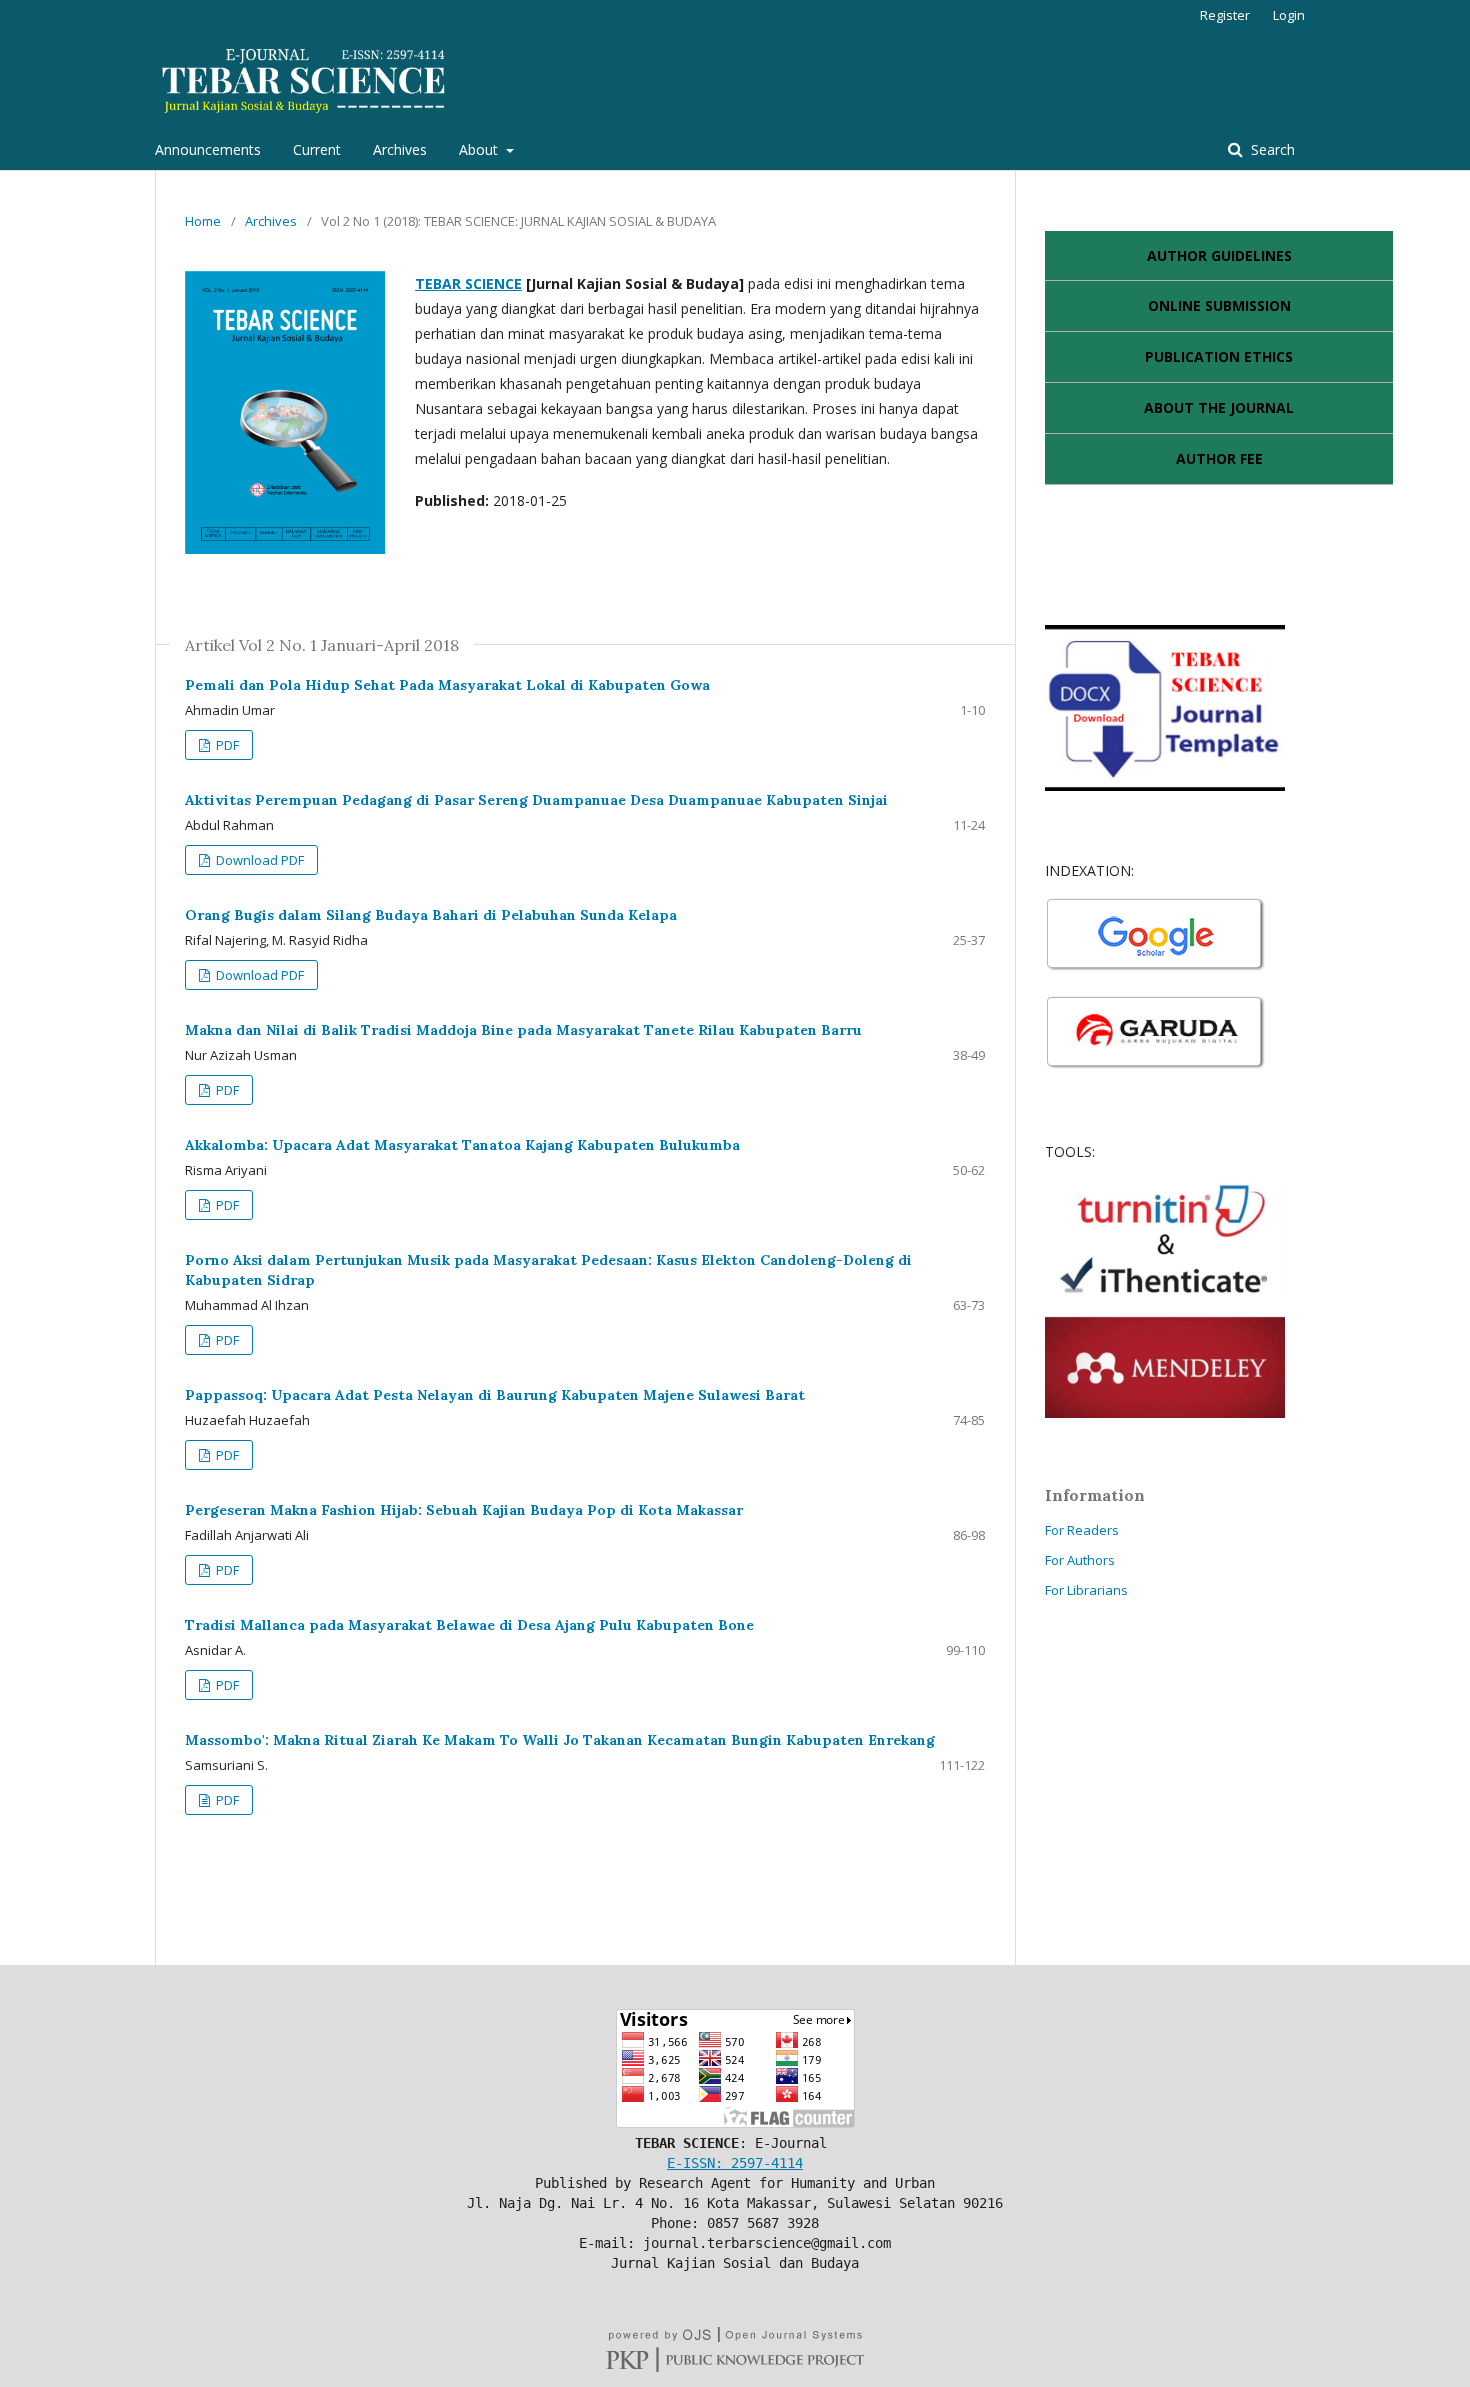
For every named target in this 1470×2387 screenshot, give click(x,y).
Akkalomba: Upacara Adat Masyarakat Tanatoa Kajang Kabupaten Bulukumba (462, 1145)
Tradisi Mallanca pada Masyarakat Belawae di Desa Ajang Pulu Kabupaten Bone (469, 1625)
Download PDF (258, 860)
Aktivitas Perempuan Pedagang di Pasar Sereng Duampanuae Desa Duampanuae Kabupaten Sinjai (536, 800)
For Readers (1082, 1530)
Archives (400, 149)
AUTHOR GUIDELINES (1219, 255)
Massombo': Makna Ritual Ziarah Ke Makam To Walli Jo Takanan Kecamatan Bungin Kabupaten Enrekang (560, 1740)
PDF (226, 745)
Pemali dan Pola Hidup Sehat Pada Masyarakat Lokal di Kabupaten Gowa (447, 685)
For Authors (1080, 1560)
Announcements (208, 149)
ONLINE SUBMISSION (1219, 305)
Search (1271, 149)
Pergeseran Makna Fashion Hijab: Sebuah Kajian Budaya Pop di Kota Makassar (464, 1510)
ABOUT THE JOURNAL (1219, 407)
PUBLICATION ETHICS (1219, 356)
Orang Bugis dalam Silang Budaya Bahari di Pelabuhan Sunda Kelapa (431, 915)
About (480, 149)
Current (317, 149)
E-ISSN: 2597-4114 (735, 2163)
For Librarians (1086, 1590)
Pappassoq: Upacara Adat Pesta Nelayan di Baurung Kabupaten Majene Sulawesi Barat (495, 1395)
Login (1289, 15)
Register (1225, 15)
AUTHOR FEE (1219, 458)
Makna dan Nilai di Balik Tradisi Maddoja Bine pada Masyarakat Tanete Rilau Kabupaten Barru (523, 1030)
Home (203, 221)
